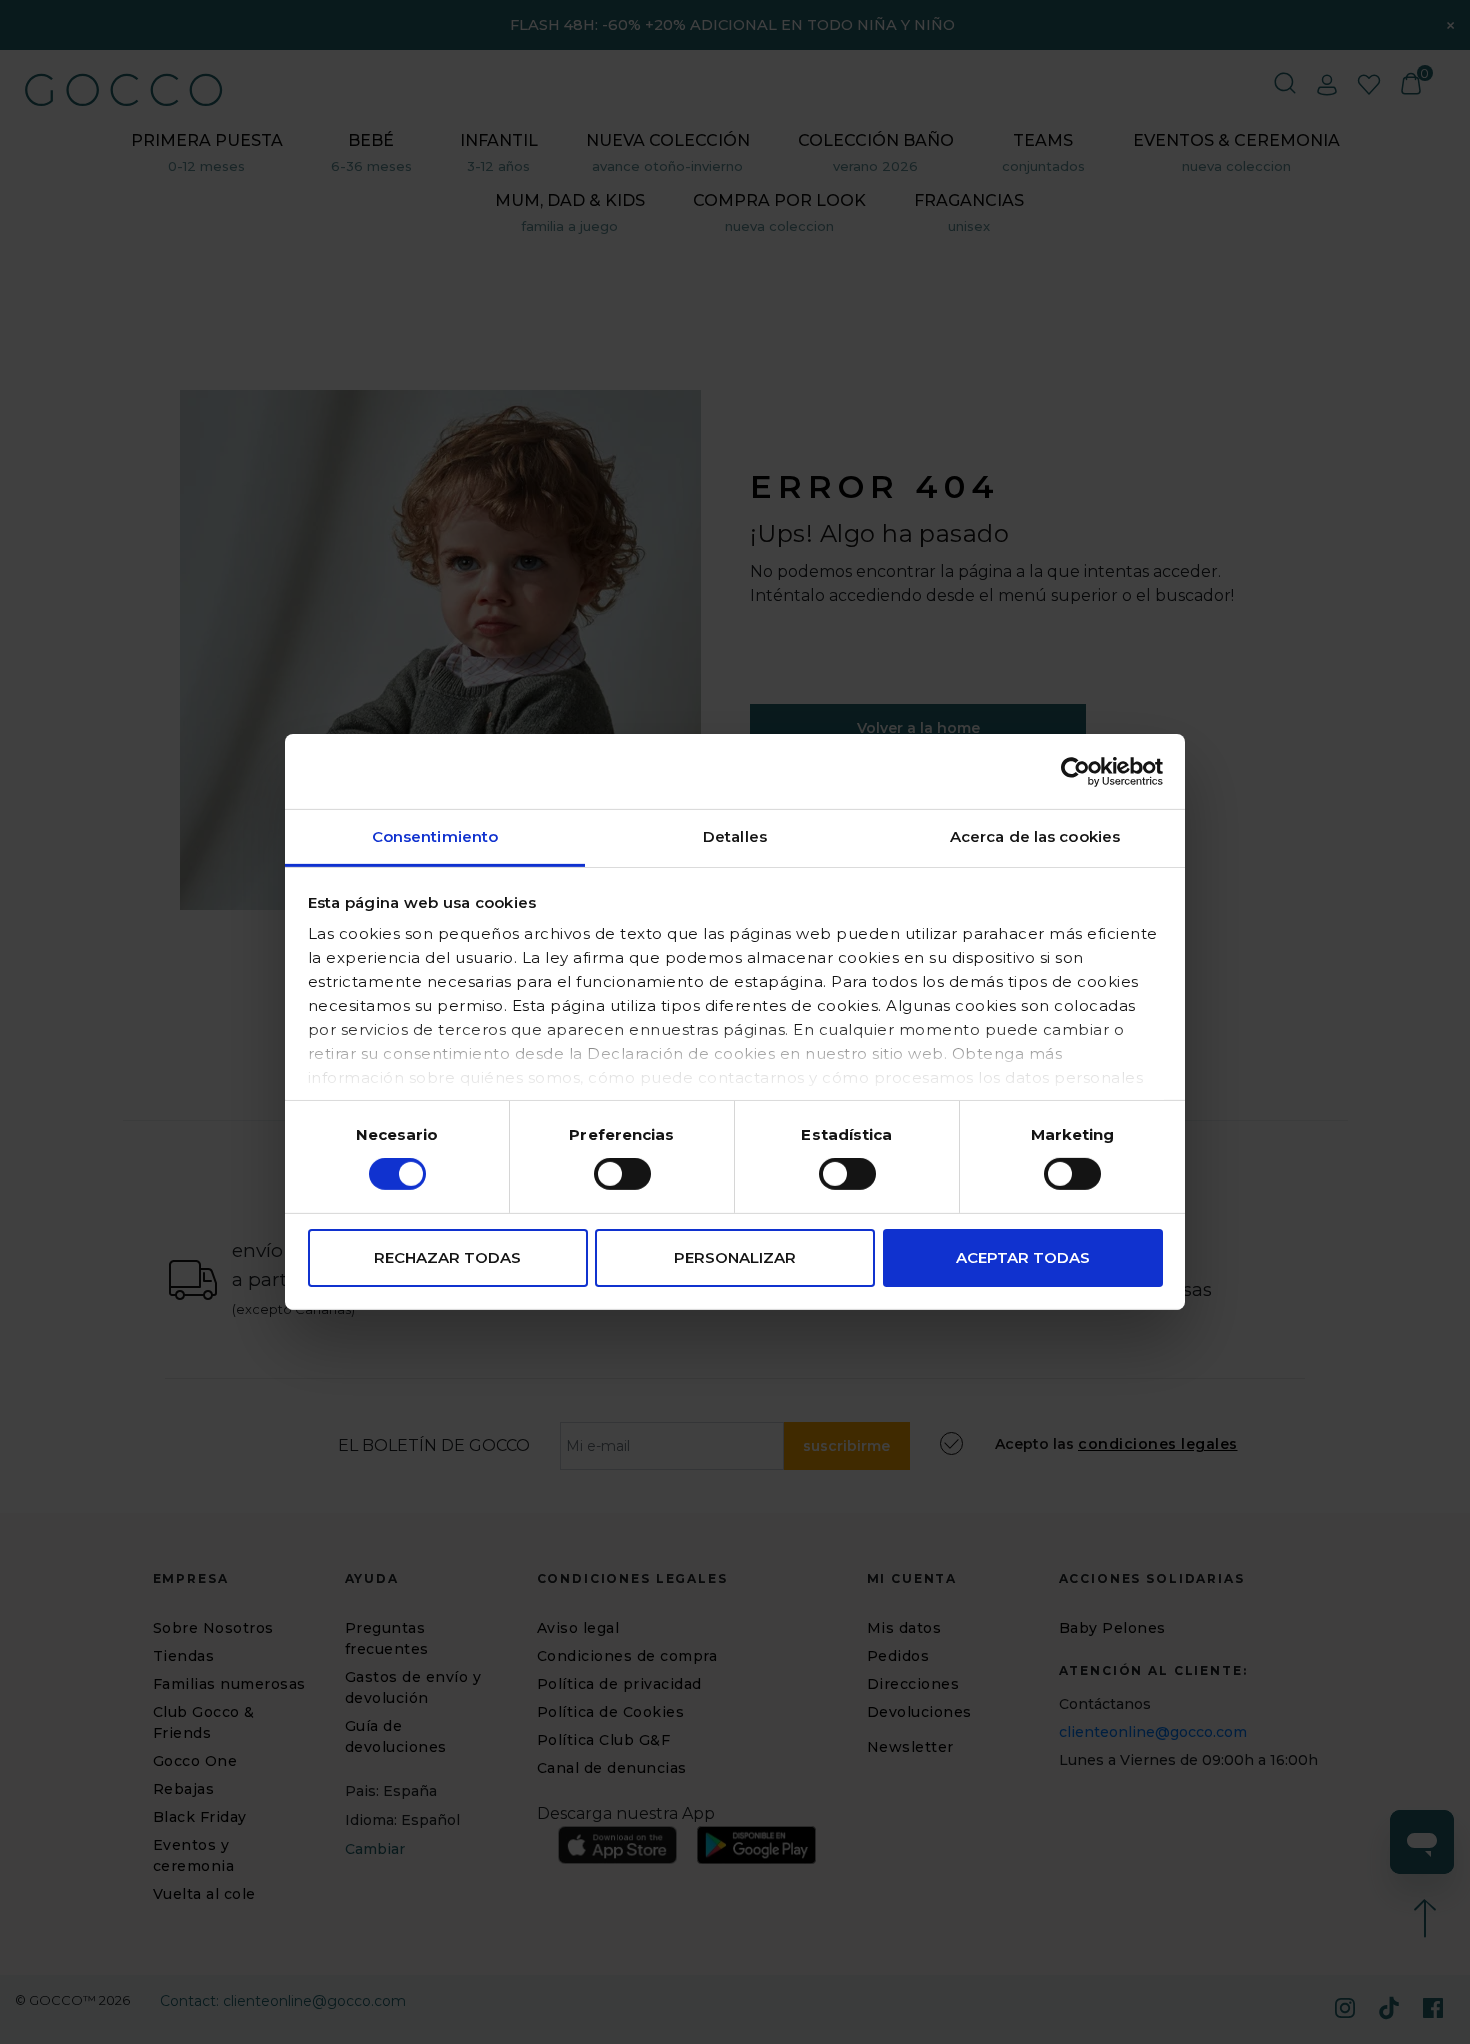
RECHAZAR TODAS (447, 1257)
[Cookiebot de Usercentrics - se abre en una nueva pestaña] (1075, 771)
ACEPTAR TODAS (1023, 1257)
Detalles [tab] (735, 836)
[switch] (622, 1174)
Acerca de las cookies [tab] (1035, 836)
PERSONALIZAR (735, 1257)
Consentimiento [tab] (435, 836)
